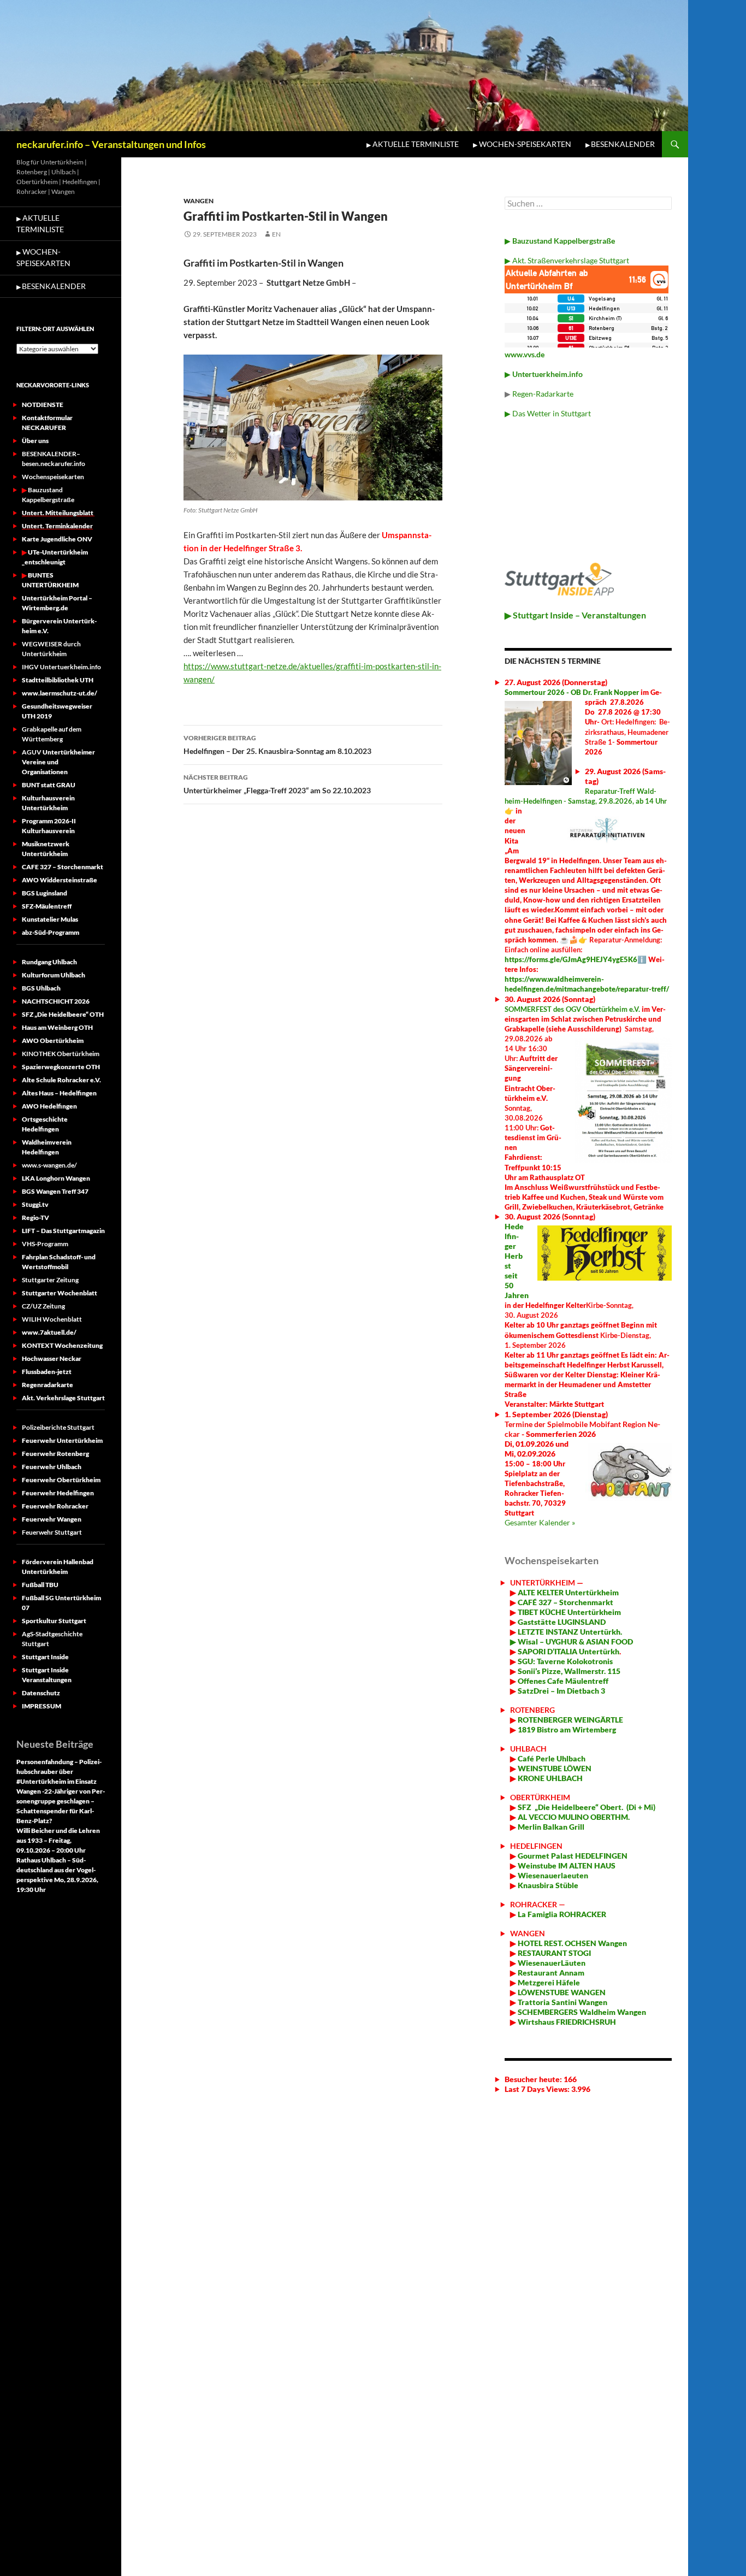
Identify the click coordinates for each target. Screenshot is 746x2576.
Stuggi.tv (35, 1204)
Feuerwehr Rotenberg (55, 1454)
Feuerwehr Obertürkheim (61, 1480)
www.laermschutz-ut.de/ (60, 693)
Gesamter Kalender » (540, 1522)
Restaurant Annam (550, 1973)
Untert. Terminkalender (57, 526)
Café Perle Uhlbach (551, 1758)
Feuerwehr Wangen (52, 1519)
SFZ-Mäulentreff (47, 906)
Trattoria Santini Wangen (562, 2002)
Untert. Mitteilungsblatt (58, 513)
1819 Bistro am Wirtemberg (566, 1729)
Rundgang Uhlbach (49, 962)
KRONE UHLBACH (549, 1778)
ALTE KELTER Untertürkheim (568, 1592)
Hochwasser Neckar (52, 1358)
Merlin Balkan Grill (552, 1827)
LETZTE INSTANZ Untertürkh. (570, 1632)
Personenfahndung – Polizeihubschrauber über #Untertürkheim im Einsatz (59, 1772)
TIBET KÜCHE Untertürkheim (569, 1612)
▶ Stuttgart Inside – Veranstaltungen (575, 615)
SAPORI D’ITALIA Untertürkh (568, 1651)
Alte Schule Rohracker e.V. (61, 1080)
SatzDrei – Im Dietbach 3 (561, 1691)
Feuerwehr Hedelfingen (58, 1493)
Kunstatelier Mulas (50, 919)
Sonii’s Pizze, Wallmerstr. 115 (568, 1671)
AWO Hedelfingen (49, 1106)
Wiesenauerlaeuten (553, 1875)
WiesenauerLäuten (551, 1963)
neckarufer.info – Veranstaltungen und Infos (111, 144)
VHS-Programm (45, 1244)
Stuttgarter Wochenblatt (60, 1293)
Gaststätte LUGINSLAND (561, 1622)
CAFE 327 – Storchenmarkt (63, 867)
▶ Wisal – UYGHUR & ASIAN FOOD (572, 1641)
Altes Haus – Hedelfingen (59, 1093)
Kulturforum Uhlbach (54, 975)
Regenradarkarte (48, 1385)
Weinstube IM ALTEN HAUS (567, 1865)
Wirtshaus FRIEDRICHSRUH (566, 2022)
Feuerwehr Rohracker (55, 1506)
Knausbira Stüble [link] (548, 1885)
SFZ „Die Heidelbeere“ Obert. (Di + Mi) (587, 1807)
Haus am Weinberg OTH (57, 1027)
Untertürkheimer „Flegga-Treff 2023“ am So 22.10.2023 (277, 784)
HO (523, 1943)
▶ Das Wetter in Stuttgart (548, 413)
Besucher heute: (534, 2079)
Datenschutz (41, 1693)
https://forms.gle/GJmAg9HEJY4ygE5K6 (571, 959)
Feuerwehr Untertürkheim (62, 1440)
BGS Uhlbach (41, 988)
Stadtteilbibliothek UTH (58, 680)
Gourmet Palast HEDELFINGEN (573, 1856)
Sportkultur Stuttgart (54, 1621)
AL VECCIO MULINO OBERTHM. (573, 1817)
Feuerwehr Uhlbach (52, 1467)
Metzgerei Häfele (548, 1982)
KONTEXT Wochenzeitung (62, 1345)
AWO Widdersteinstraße (60, 880)
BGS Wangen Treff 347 (55, 1191)
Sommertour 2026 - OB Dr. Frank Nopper (572, 692)
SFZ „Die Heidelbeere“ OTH (63, 1014)
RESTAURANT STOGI (553, 1953)
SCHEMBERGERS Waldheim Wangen (582, 2012)
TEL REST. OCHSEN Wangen (578, 1943)
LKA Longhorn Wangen (56, 1178)
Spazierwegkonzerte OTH (61, 1067)
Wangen (199, 201)
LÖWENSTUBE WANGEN (561, 1992)
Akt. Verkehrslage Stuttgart (63, 1398)
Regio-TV (35, 1218)
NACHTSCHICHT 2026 (56, 1001)
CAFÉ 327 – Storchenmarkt (566, 1602)
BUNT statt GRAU (49, 785)
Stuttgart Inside (45, 1657)
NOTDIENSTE (43, 405)
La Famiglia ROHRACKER (562, 1914)
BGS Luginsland (45, 893)
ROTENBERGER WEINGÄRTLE (570, 1720)
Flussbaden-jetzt (47, 1372)
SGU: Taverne (564, 1661)
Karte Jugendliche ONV (57, 539)
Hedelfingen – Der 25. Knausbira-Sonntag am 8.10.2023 (277, 745)
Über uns (35, 441)
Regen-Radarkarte (543, 394)
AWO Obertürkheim (53, 1041)
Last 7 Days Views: (538, 2089)
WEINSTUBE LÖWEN (555, 1768)
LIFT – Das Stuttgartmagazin (63, 1231)
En (276, 234)
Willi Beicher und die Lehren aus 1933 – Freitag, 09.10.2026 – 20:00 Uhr (58, 1840)
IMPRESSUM (42, 1706)
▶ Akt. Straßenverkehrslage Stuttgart (567, 260)
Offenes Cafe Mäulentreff (562, 1681)
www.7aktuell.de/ (49, 1332)
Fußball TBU (40, 1585)
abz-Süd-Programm (51, 932)
